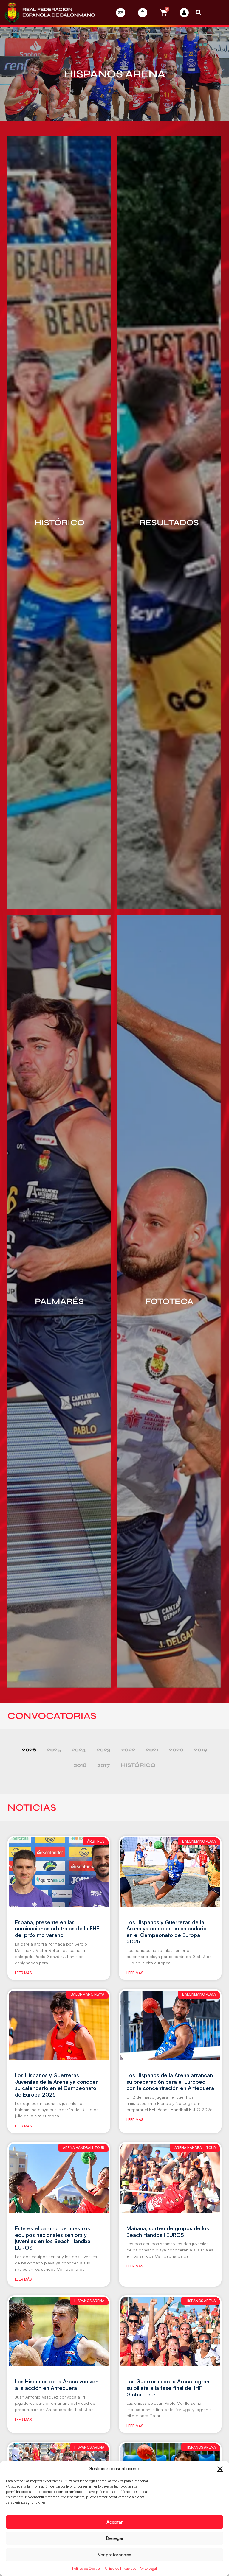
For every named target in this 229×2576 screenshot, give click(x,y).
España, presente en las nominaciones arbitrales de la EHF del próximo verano (57, 1928)
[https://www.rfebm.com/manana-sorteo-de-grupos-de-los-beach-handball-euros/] (170, 2178)
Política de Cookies (86, 2568)
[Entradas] (121, 13)
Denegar (115, 2538)
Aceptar (114, 2522)
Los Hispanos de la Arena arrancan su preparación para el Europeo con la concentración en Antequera (170, 2081)
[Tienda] (143, 13)
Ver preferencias (114, 2555)
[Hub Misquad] (184, 13)
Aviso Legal (148, 2568)
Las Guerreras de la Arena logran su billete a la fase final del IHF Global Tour (168, 2388)
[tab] (29, 1750)
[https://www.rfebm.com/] (50, 13)
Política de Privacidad (120, 2568)
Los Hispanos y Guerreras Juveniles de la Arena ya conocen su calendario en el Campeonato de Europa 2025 (57, 2085)
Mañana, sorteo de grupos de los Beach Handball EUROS (168, 2231)
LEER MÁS (23, 1973)
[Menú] (218, 13)
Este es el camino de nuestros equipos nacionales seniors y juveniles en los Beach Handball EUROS (54, 2238)
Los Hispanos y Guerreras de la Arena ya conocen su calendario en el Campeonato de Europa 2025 (167, 1932)
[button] (220, 2469)
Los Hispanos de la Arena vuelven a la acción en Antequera (57, 2385)
